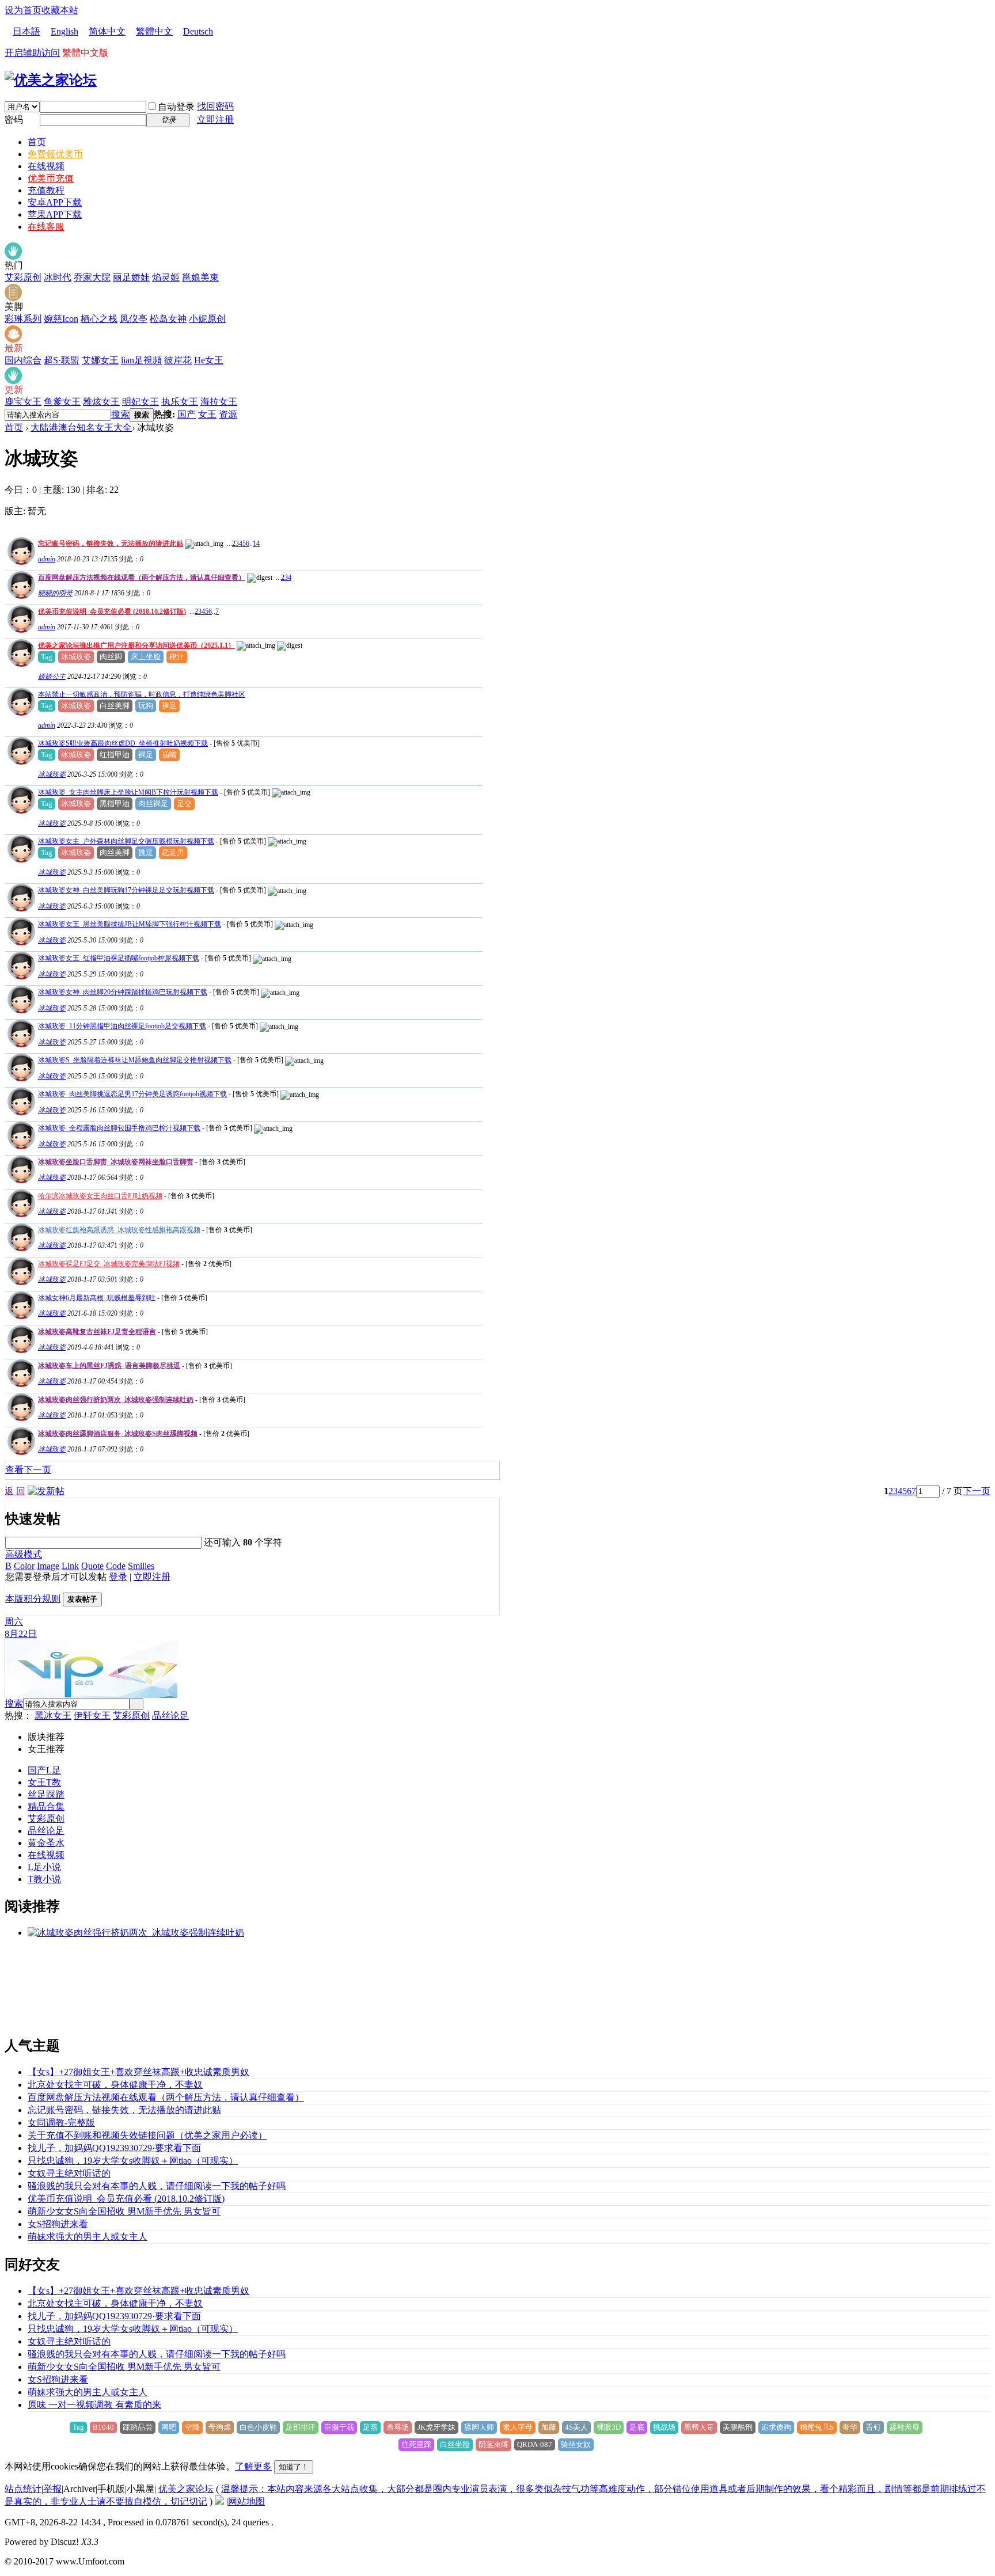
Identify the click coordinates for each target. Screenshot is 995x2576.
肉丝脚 (111, 657)
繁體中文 (154, 31)
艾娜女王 (100, 360)
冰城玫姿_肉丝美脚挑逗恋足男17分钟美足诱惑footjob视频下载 (132, 1094)
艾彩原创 (23, 277)
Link (70, 1566)
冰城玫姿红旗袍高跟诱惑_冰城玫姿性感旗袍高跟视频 (119, 1230)
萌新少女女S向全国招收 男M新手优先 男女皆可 (124, 2211)
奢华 (850, 2427)
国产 (187, 414)
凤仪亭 (134, 319)
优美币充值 (51, 178)
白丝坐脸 (455, 2444)
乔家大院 (92, 277)
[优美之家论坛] (51, 80)
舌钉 (874, 2427)
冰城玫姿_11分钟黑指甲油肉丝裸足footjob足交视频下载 (122, 1026)
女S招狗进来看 (58, 2224)
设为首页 (23, 10)
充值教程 (46, 190)
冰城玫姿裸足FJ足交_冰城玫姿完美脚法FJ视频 (109, 1264)
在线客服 (46, 227)
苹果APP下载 (55, 214)
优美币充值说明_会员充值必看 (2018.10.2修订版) (112, 611)
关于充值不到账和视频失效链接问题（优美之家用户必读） (147, 2135)
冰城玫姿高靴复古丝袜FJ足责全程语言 (97, 1332)
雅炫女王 (101, 402)
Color (24, 1566)
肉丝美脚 (115, 852)
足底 (637, 2427)
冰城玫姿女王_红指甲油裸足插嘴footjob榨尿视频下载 (119, 958)
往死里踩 (416, 2444)
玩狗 (146, 706)
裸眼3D (609, 2427)
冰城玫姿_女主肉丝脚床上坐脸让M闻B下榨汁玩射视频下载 (128, 792)
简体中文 (107, 31)
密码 (14, 119)
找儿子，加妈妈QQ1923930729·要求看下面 (114, 2148)
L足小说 (44, 1867)
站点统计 (23, 2489)
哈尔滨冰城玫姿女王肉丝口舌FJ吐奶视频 (100, 1196)
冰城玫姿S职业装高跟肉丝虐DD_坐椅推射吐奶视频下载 (123, 743)
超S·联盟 (62, 360)
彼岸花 (178, 360)
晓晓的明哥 (55, 593)
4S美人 (576, 2427)
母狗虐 (220, 2427)
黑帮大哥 (699, 2427)
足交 (184, 803)
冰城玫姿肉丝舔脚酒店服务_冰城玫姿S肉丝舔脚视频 (118, 1434)
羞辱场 (398, 2427)
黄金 (37, 1843)
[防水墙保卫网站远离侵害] (219, 2501)
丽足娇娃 (131, 277)
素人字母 (518, 2427)
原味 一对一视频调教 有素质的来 (94, 2405)
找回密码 (215, 106)
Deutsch (198, 31)
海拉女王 (219, 402)
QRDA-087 (535, 2444)
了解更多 (253, 2466)
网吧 (169, 2427)
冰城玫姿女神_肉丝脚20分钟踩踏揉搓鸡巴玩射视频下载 (123, 992)
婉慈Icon (61, 319)
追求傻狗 (776, 2427)
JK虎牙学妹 (436, 2427)
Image (48, 1566)
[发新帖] (46, 1491)
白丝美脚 (115, 706)
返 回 (15, 1491)
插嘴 (169, 755)
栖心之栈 (99, 319)
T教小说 (44, 1879)
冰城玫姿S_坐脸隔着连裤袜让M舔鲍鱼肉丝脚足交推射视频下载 (135, 1060)
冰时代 (58, 277)
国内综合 (23, 360)
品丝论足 (170, 1716)
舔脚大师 (479, 2427)
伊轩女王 (92, 1716)
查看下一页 (28, 1470)
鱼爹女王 (62, 402)
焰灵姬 (166, 277)
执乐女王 (180, 402)
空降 (192, 2427)
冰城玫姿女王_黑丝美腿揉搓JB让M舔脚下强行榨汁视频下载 (130, 924)
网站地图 (246, 2501)
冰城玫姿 (76, 657)
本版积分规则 (33, 1599)
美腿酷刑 (738, 2427)
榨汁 (177, 657)
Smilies (141, 1566)
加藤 (549, 2427)
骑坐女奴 (576, 2444)
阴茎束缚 (493, 2444)
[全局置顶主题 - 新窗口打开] (20, 562)
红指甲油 (115, 755)
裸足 (169, 706)
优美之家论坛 (186, 2489)
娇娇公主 (52, 677)
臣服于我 (339, 2427)
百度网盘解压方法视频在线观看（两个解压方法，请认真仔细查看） (142, 577)
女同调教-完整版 (61, 2123)
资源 (228, 414)
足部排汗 (301, 2427)
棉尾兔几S (817, 2427)
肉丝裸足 (153, 803)
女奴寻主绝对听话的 (69, 2173)
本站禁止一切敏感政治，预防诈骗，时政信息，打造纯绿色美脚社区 (142, 694)
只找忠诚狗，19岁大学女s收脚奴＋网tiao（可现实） (133, 2161)
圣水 (55, 1843)
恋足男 (173, 852)
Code (116, 1566)
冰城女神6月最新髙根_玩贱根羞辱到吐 (97, 1298)
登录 (118, 1577)
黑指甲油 (115, 803)
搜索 (120, 414)
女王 (207, 414)
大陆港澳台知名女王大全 (81, 428)
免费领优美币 (55, 154)
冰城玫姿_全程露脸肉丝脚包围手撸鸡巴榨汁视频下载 (119, 1128)
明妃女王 (140, 402)
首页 (37, 142)
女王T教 (44, 1782)
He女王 (209, 360)
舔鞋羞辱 (905, 2427)
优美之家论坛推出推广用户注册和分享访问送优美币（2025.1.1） (136, 645)
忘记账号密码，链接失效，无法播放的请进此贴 (111, 544)
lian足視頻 (141, 360)
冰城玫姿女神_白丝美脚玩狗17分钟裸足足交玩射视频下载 (126, 890)
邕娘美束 (200, 277)
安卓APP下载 (55, 202)
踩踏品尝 (138, 2427)
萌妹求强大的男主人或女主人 (88, 2237)
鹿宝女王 (23, 402)
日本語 (26, 31)
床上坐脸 (146, 657)
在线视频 (46, 166)
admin (47, 559)
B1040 (103, 2427)
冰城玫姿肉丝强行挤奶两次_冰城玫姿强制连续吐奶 (116, 1400)
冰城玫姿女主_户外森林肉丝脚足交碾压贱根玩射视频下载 (126, 841)
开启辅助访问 (32, 53)
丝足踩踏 (46, 1794)
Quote (92, 1566)
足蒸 (370, 2427)
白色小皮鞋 (258, 2427)
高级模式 (24, 1554)
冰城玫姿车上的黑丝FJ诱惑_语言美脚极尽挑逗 (109, 1366)
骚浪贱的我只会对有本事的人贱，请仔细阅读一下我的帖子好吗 (157, 2186)
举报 (52, 2489)
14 (256, 544)
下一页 (977, 1491)
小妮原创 (207, 319)
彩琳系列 (23, 319)
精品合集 (46, 1806)
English (64, 31)
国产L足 (44, 1770)
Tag (47, 657)
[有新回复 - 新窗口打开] (20, 761)
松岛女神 (168, 319)
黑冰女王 (53, 1716)
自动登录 (176, 107)
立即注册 (215, 119)
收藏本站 (60, 10)
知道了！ (294, 2467)
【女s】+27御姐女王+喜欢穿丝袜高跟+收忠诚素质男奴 (138, 2072)
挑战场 (664, 2427)
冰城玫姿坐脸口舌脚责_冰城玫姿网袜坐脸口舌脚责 (116, 1162)
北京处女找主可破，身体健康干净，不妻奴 (115, 2085)
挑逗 (146, 852)
